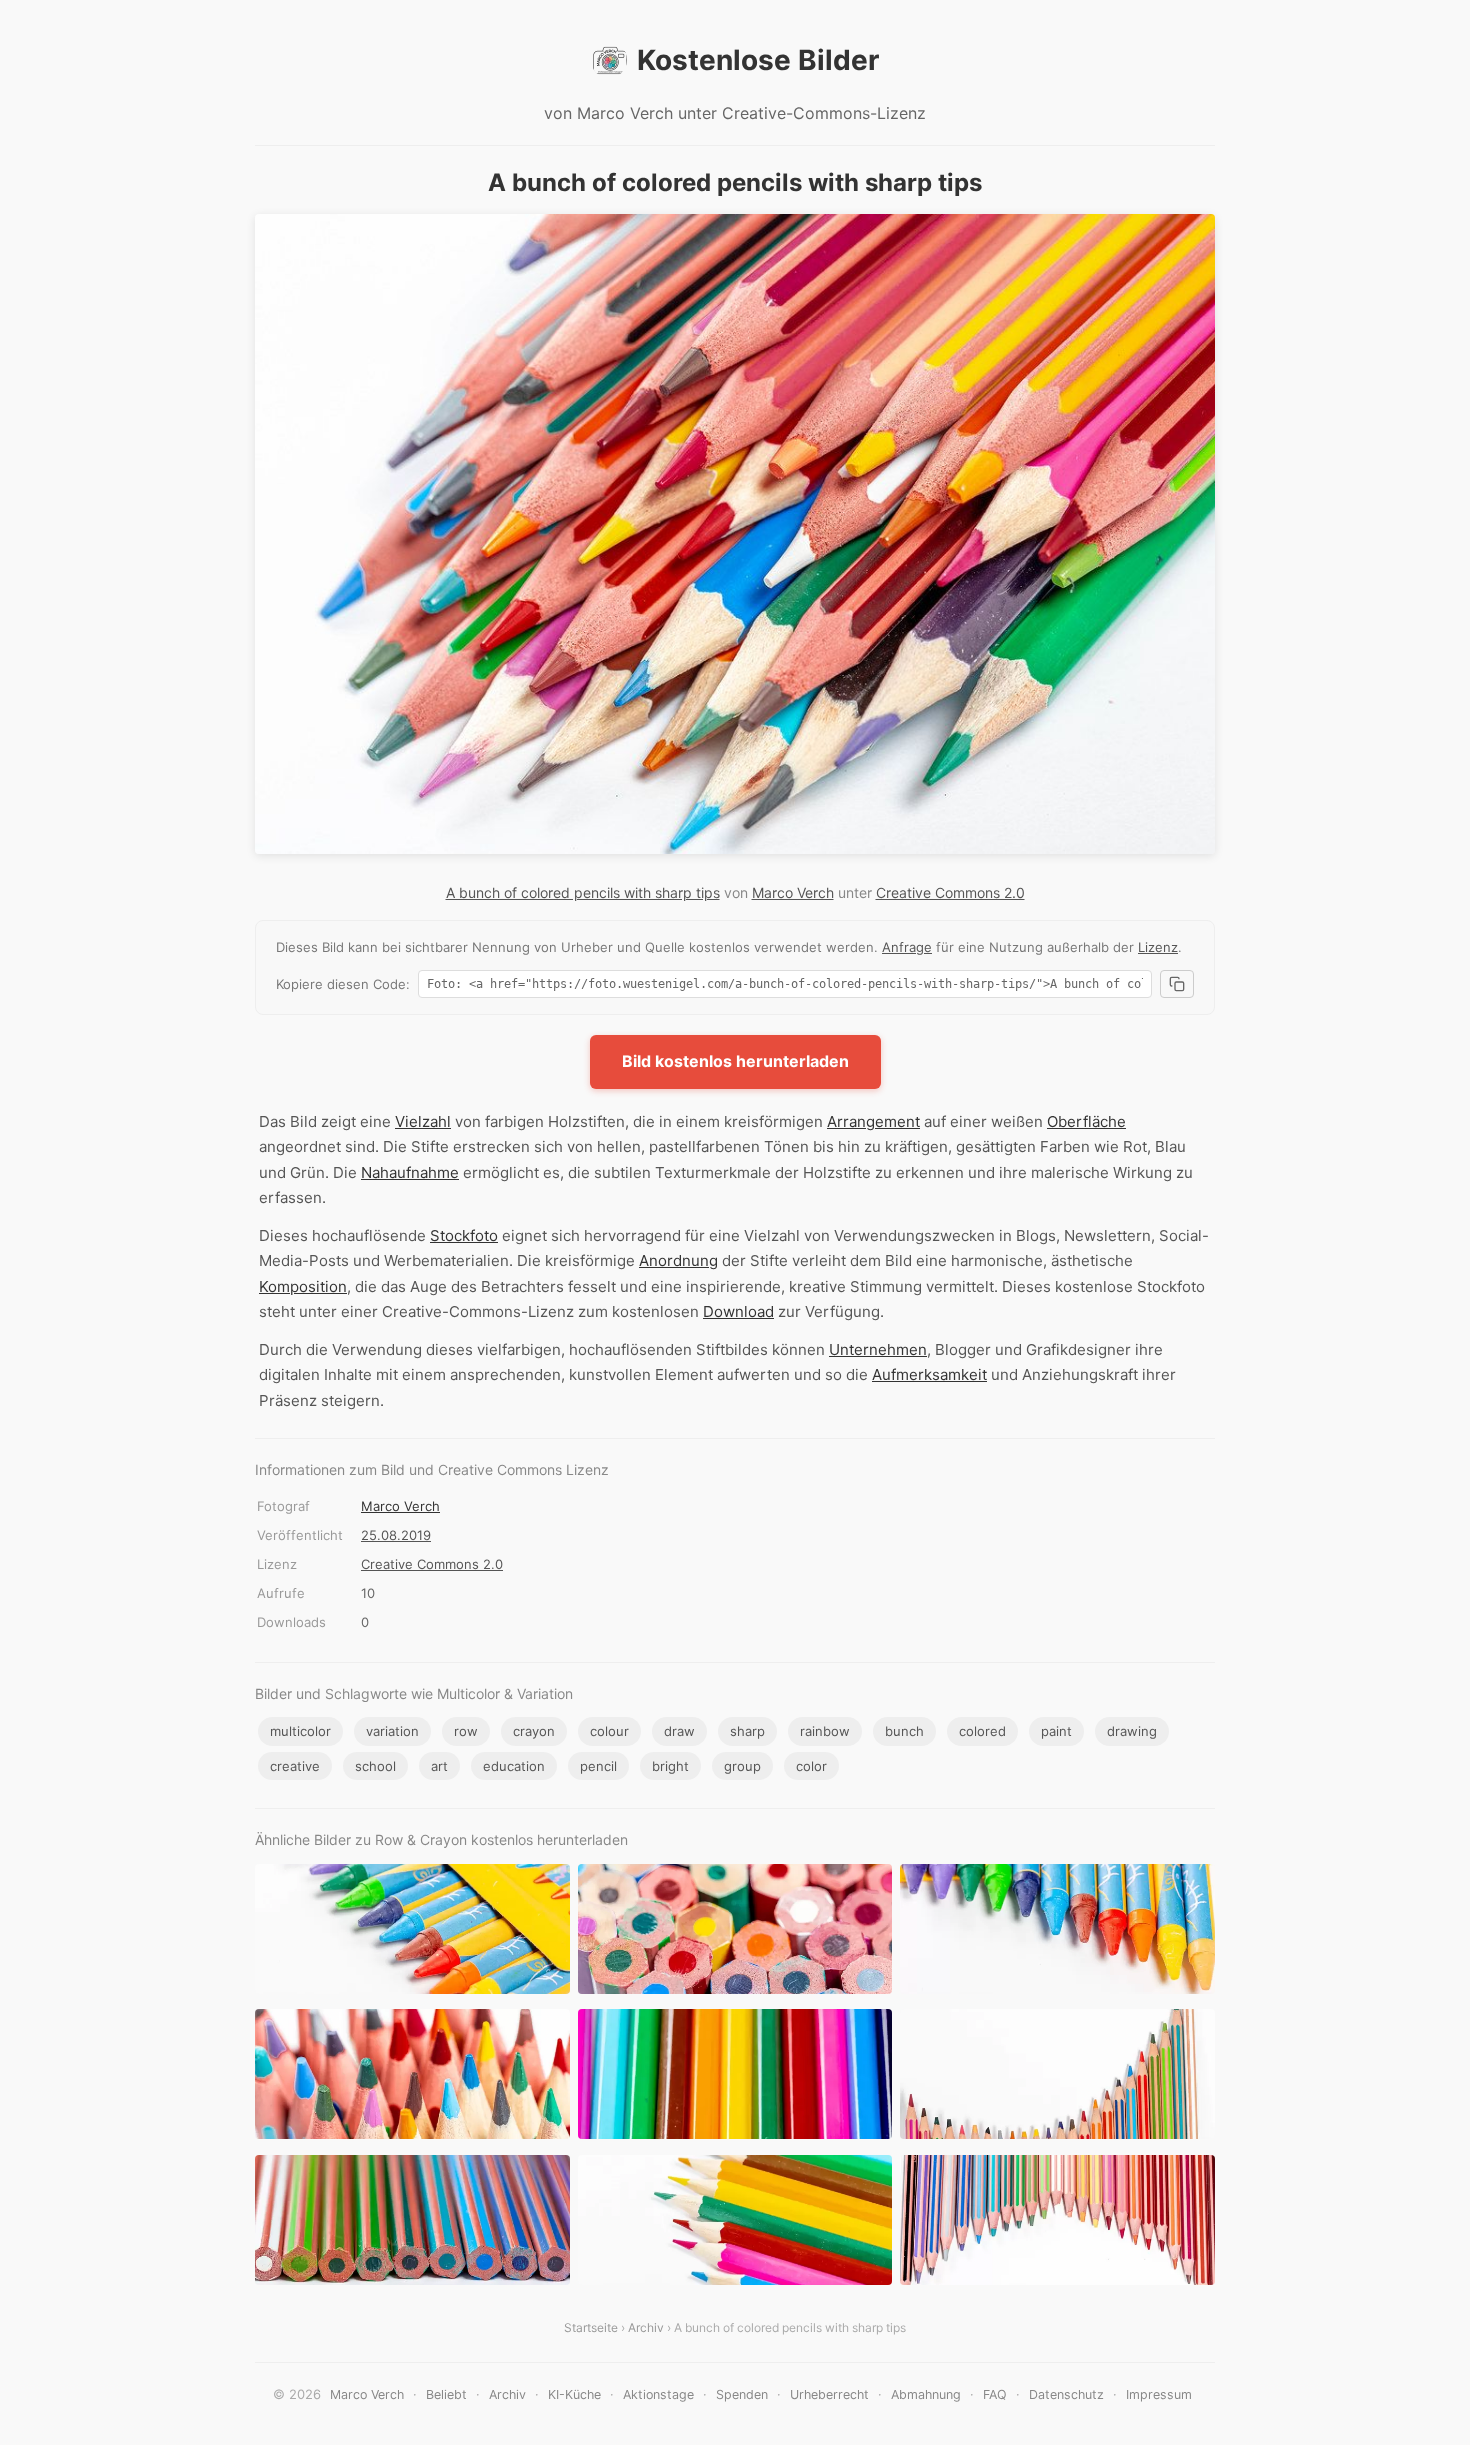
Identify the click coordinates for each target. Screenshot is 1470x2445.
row (466, 1731)
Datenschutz (1066, 2394)
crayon (534, 1731)
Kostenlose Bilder (758, 60)
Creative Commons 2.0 (950, 892)
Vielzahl (423, 1121)
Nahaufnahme (410, 1172)
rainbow (825, 1731)
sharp (747, 1731)
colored (982, 1731)
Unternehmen (878, 1349)
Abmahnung (926, 2394)
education (514, 1766)
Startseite (591, 2327)
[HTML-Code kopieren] (1177, 984)
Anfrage (907, 947)
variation (392, 1731)
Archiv (646, 2327)
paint (1056, 1731)
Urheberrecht (829, 2394)
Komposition (303, 1286)
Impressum (1159, 2394)
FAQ (995, 2394)
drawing (1132, 1731)
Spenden (742, 2394)
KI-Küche (574, 2394)
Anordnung (678, 1260)
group (742, 1766)
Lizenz (1158, 947)
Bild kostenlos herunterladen (735, 1061)
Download (738, 1311)
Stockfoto (464, 1235)
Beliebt (446, 2394)
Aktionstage (658, 2394)
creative (295, 1766)
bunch (904, 1731)
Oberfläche (1086, 1121)
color (811, 1766)
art (439, 1766)
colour (609, 1731)
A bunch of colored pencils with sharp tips (583, 892)
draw (679, 1731)
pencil (598, 1766)
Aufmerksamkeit (929, 1374)
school (375, 1766)
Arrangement (873, 1121)
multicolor (300, 1731)
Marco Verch (793, 892)
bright (670, 1766)
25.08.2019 (396, 1535)
